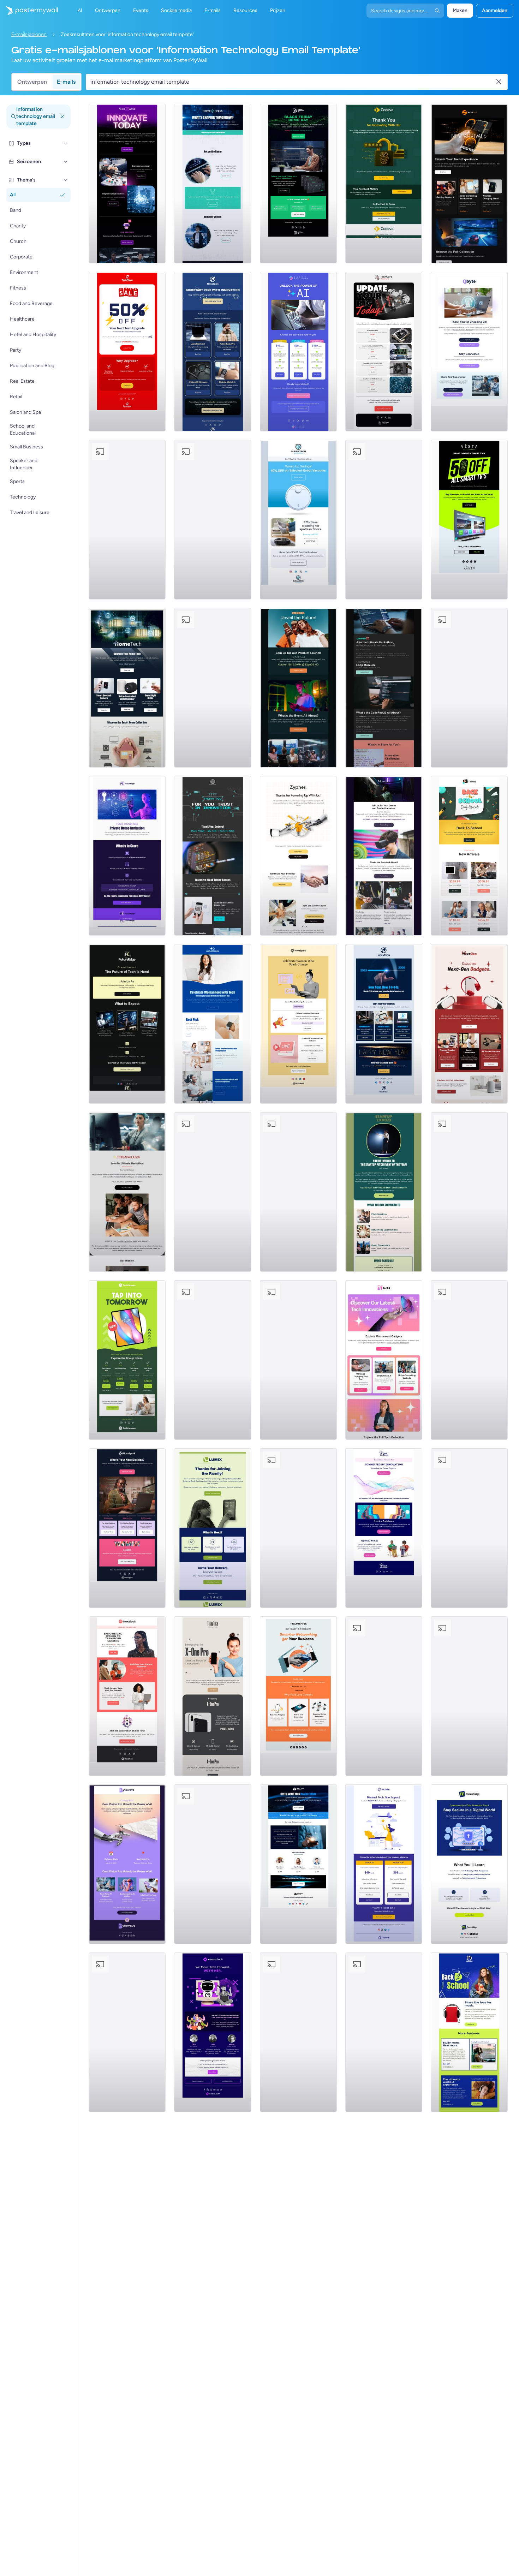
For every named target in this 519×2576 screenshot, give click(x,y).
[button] (66, 143)
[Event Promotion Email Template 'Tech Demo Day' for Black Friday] (298, 184)
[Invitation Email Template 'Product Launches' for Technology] (384, 856)
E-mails (66, 82)
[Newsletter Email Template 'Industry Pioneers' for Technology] (213, 184)
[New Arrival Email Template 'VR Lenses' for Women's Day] (384, 520)
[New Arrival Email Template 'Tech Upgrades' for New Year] (213, 1360)
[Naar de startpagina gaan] (29, 11)
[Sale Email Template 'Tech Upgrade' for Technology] (127, 352)
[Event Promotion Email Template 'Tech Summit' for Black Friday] (298, 1864)
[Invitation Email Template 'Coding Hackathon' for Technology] (127, 1192)
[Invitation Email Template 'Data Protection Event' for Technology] (469, 1864)
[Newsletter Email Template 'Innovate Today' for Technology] (127, 184)
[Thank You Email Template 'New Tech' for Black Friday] (213, 856)
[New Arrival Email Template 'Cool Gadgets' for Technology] (469, 1024)
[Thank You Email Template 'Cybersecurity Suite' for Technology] (384, 184)
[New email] (213, 1696)
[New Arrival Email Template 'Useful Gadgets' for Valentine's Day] (469, 1360)
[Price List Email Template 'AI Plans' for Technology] (298, 352)
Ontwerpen (32, 82)
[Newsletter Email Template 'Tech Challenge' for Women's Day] (298, 1024)
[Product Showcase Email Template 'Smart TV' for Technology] (384, 1696)
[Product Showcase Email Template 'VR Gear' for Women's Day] (213, 1864)
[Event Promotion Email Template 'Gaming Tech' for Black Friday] (469, 1192)
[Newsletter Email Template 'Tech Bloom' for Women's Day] (384, 1528)
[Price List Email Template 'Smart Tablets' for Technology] (127, 1360)
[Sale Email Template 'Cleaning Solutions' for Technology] (298, 520)
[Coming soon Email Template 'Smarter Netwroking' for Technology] (298, 1696)
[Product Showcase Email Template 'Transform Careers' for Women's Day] (127, 1696)
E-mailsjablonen (29, 34)
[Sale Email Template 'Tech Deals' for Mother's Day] (384, 2032)
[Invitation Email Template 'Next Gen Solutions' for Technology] (127, 1024)
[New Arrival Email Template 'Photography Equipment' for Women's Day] (298, 1528)
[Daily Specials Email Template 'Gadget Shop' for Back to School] (469, 1528)
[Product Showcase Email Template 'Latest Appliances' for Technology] (213, 1192)
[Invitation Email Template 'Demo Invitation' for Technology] (127, 856)
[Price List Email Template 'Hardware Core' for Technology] (384, 352)
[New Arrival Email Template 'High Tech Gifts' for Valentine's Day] (127, 520)
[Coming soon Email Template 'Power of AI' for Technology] (127, 1864)
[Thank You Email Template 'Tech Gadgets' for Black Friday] (469, 688)
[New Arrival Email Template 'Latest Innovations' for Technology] (384, 1360)
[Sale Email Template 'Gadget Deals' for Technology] (469, 1696)
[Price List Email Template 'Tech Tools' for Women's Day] (127, 1528)
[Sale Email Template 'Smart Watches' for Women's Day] (213, 520)
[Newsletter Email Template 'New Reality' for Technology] (213, 688)
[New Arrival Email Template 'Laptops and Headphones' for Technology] (469, 184)
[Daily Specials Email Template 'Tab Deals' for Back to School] (469, 856)
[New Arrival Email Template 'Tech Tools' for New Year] (384, 1024)
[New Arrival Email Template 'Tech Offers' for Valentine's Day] (298, 2032)
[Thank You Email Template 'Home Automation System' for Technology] (213, 1528)
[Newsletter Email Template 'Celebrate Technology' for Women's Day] (213, 2032)
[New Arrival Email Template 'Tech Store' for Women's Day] (213, 1024)
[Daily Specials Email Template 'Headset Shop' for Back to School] (469, 2032)
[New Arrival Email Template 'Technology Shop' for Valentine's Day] (298, 1192)
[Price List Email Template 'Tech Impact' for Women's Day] (384, 1864)
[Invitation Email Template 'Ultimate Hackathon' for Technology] (384, 688)
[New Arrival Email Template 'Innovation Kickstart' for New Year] (213, 352)
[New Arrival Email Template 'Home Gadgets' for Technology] (127, 688)
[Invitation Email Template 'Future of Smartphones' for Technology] (298, 688)
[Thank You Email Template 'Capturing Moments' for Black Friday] (298, 1360)
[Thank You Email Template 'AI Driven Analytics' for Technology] (298, 856)
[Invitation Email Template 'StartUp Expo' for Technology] (384, 1192)
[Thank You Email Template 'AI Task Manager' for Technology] (469, 352)
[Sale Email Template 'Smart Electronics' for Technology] (469, 520)
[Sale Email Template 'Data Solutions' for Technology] (127, 2032)
